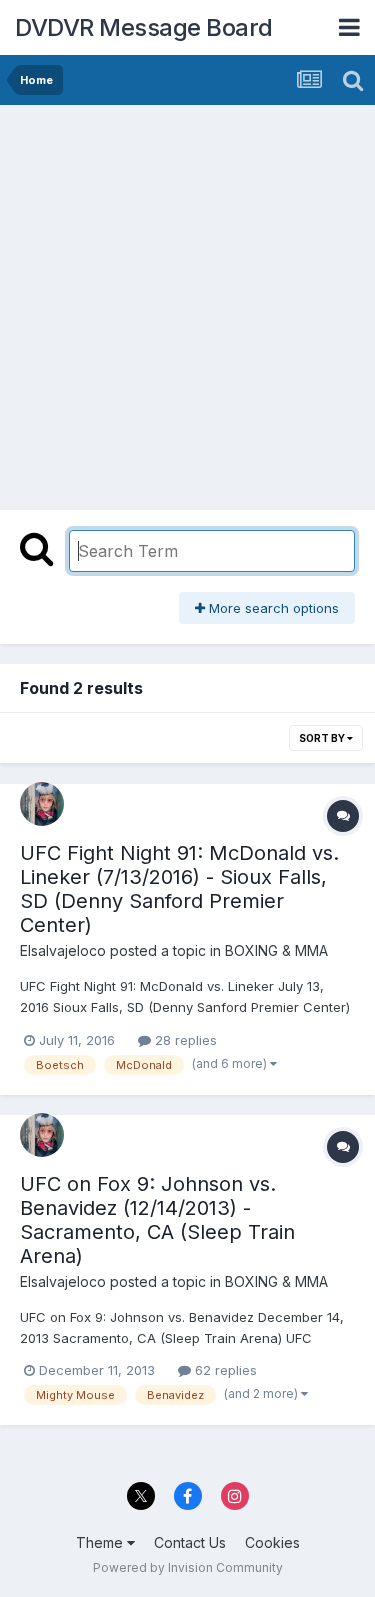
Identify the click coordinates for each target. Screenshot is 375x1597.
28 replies (184, 1040)
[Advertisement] (187, 302)
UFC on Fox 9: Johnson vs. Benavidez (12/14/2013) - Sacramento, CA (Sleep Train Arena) (157, 1220)
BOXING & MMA (276, 950)
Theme (101, 1542)
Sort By (323, 738)
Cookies (272, 1542)
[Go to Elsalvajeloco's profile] (42, 804)
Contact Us (190, 1542)
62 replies (224, 1370)
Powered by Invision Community (188, 1567)
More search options (272, 608)
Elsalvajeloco (63, 950)
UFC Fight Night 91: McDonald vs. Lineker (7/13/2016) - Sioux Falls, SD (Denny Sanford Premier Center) (179, 889)
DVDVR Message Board (144, 27)
